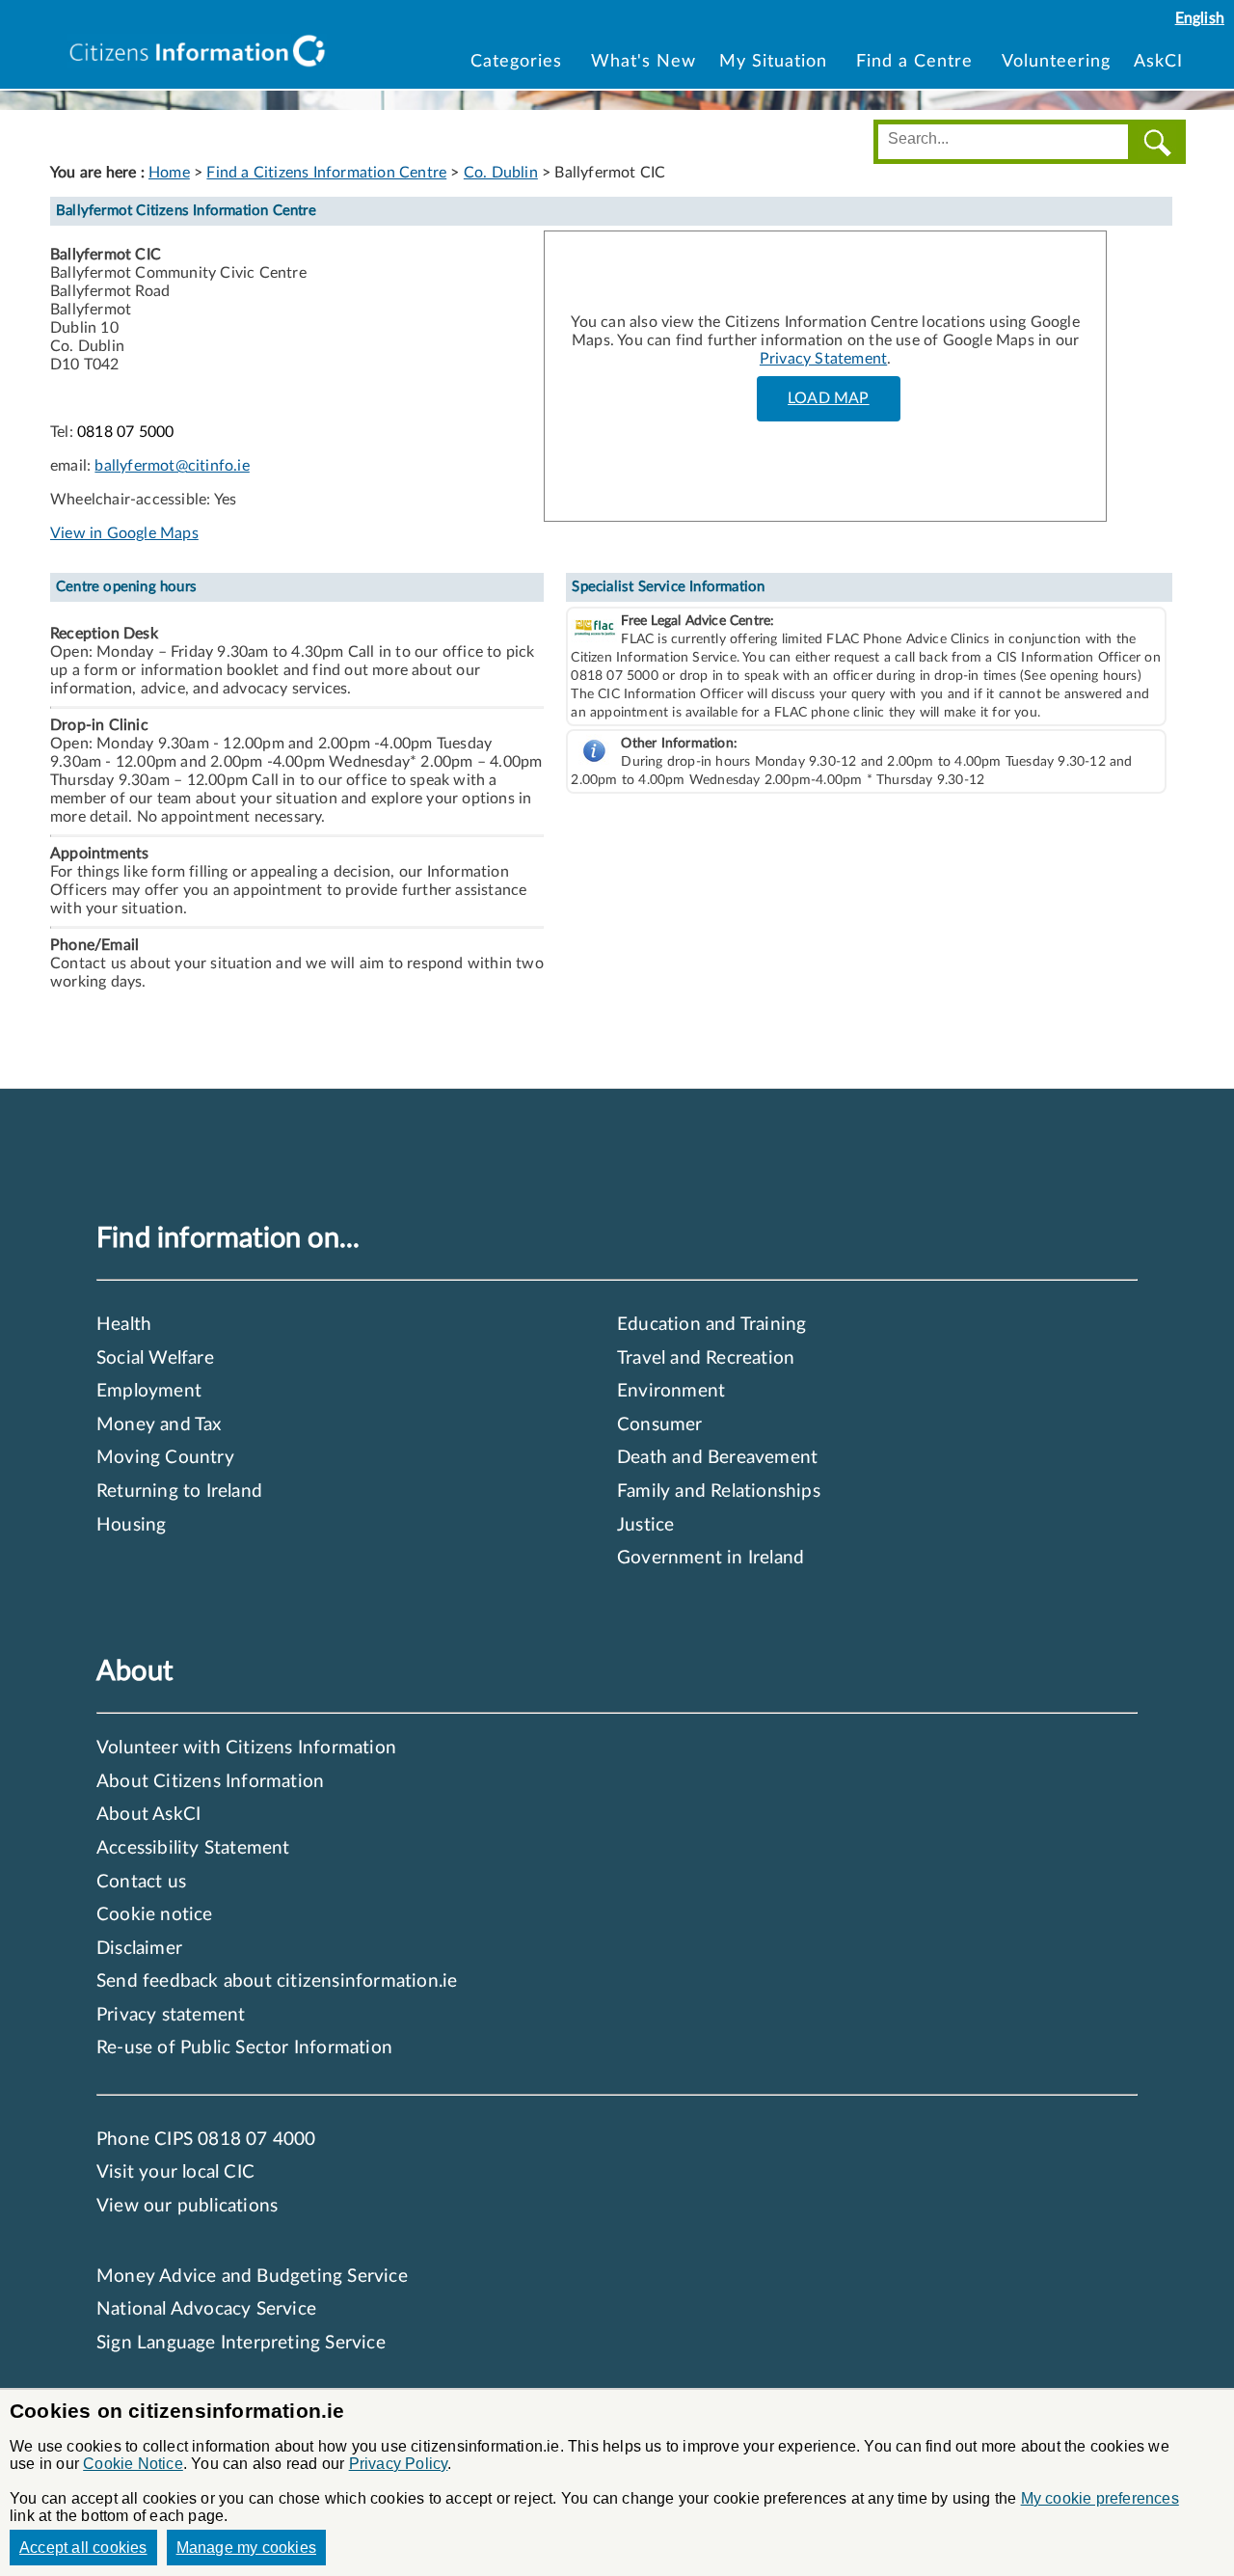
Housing (131, 1525)
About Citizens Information (210, 1782)
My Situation (773, 61)
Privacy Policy (399, 2464)
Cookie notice (155, 1915)
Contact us (141, 1882)
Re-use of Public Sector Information (244, 2048)
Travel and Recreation (706, 1358)
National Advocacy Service (206, 2309)
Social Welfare (155, 1358)
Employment (149, 1391)
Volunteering (1056, 61)
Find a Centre (914, 61)
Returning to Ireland (179, 1491)
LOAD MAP (829, 398)
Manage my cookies (246, 2548)
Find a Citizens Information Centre (326, 173)
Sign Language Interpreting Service (241, 2343)
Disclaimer (139, 1949)
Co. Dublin (501, 173)
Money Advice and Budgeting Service (252, 2277)
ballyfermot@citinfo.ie (172, 466)
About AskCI (148, 1815)
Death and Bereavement (717, 1458)
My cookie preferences (1100, 2498)
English (1200, 18)
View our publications (187, 2206)
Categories (519, 61)
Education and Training (711, 1325)
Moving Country (165, 1458)
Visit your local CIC (175, 2172)
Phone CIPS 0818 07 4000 (206, 2140)
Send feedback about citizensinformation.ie (277, 1981)
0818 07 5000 (125, 432)
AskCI (1158, 61)
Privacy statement (171, 2015)
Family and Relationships (719, 1491)
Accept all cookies (83, 2548)
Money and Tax (159, 1425)
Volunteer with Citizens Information (246, 1748)
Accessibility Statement (193, 1848)
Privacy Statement (823, 359)
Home (169, 173)
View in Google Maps (124, 533)
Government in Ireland (711, 1558)
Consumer (660, 1425)
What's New (644, 61)
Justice (645, 1525)
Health (124, 1325)
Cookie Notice (133, 2464)
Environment (671, 1391)
